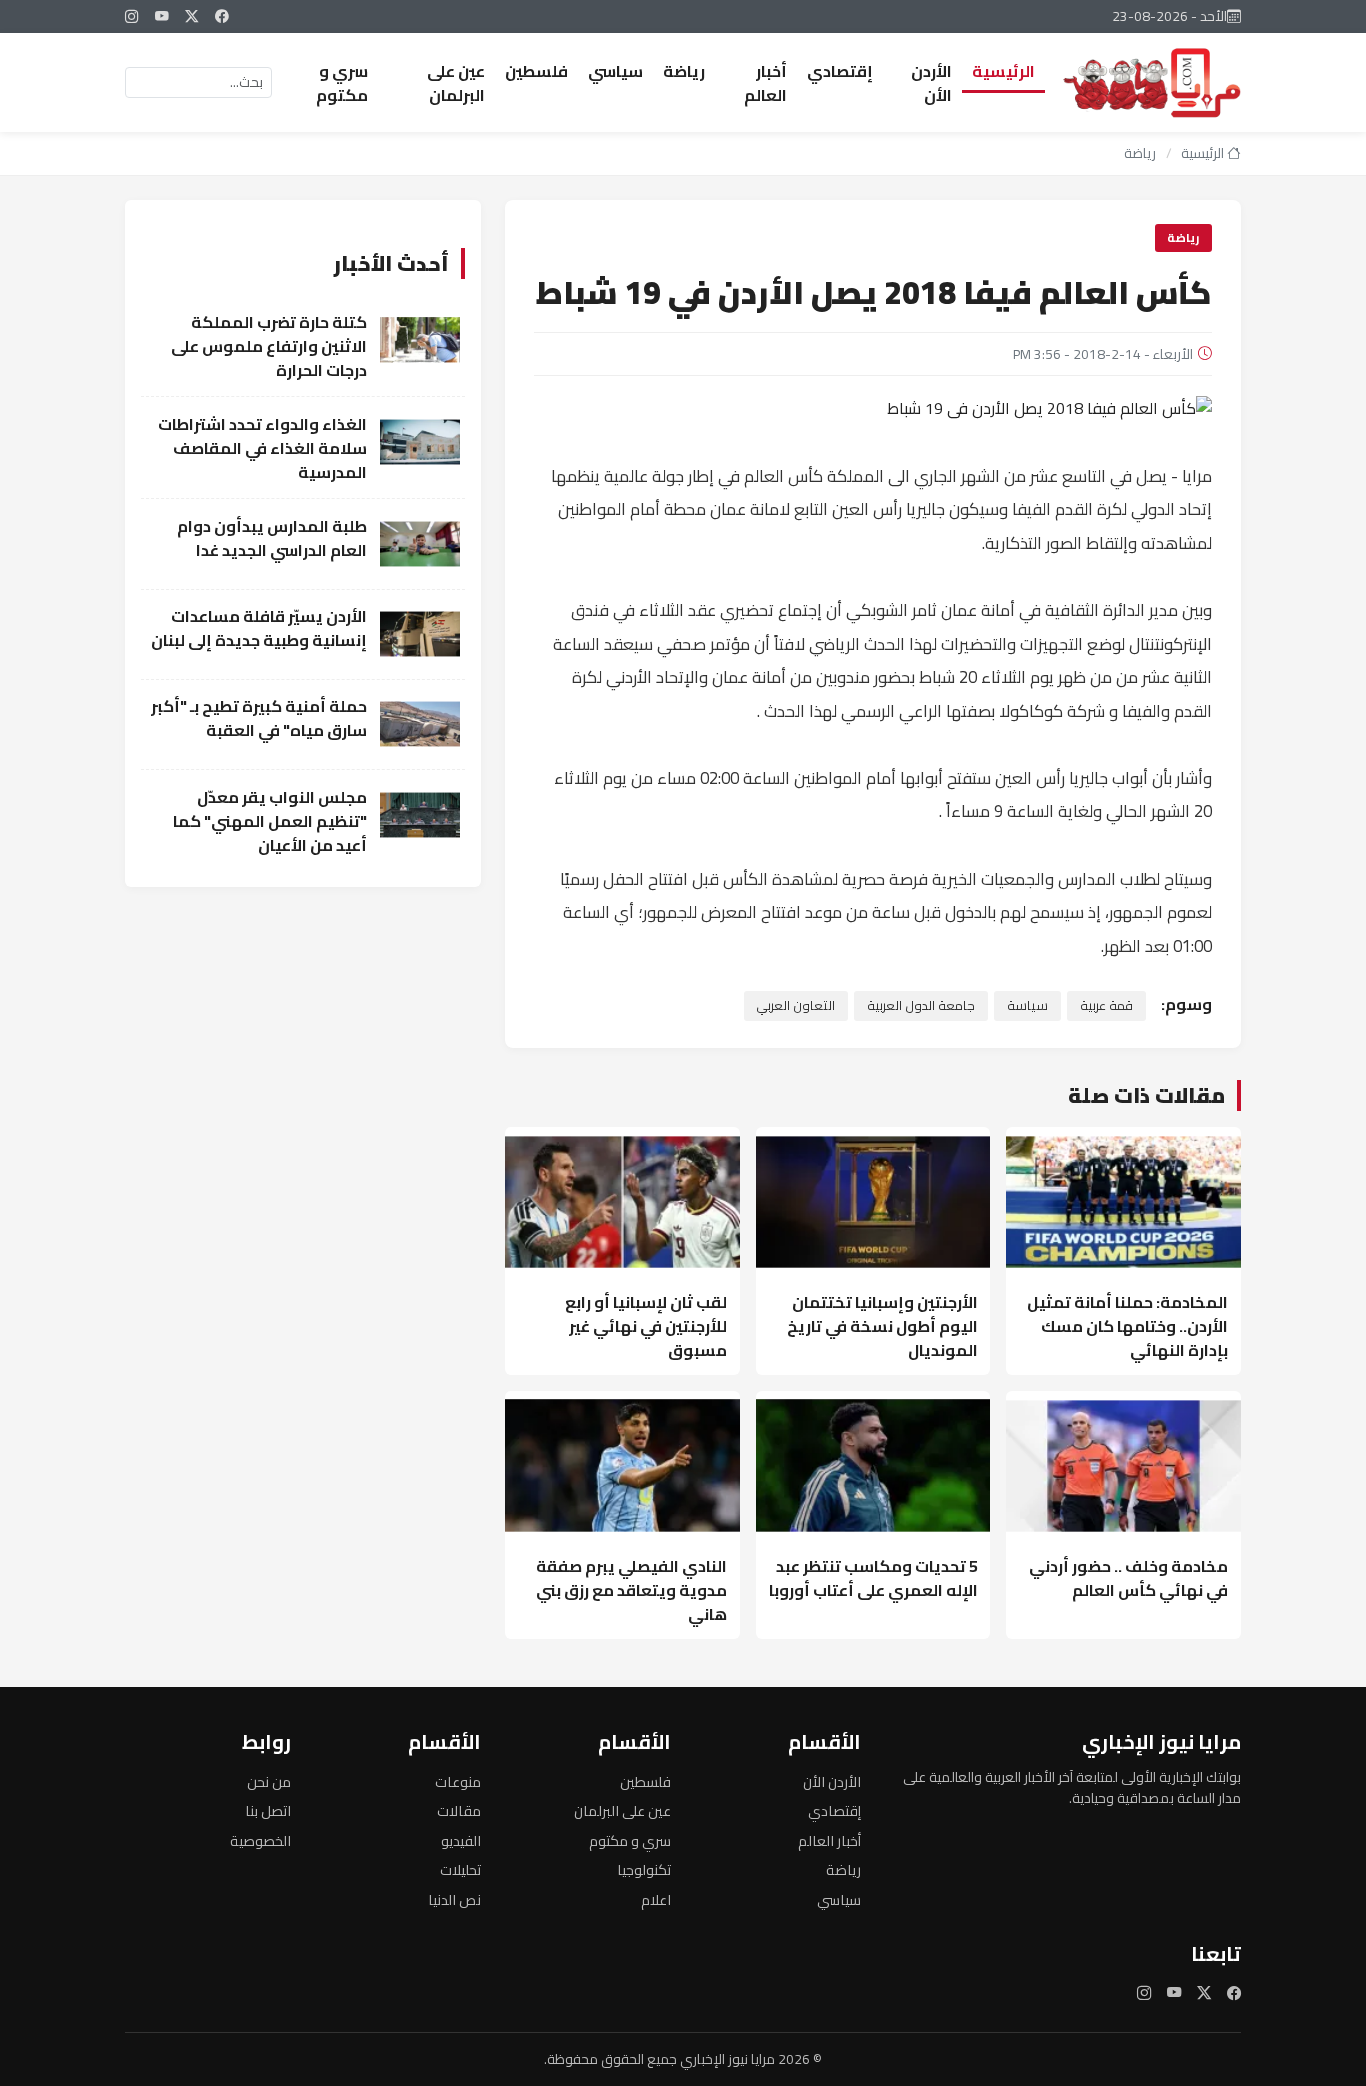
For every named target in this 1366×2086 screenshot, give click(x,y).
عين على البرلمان (456, 83)
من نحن (269, 1781)
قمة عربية (1106, 1005)
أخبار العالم (765, 83)
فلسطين (536, 71)
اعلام (656, 1899)
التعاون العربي (795, 1005)
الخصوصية (260, 1840)
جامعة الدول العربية (921, 1005)
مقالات (459, 1810)
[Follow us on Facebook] (222, 16)
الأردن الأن (931, 83)
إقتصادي (840, 71)
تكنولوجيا (644, 1869)
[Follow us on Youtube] (162, 16)
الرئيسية (1003, 71)
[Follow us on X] (192, 16)
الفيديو (461, 1840)
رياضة (684, 71)
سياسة (1027, 1005)
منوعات (458, 1781)
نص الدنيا (454, 1899)
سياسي (615, 71)
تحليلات (460, 1869)
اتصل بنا (268, 1810)
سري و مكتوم (342, 83)
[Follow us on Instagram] (132, 16)
